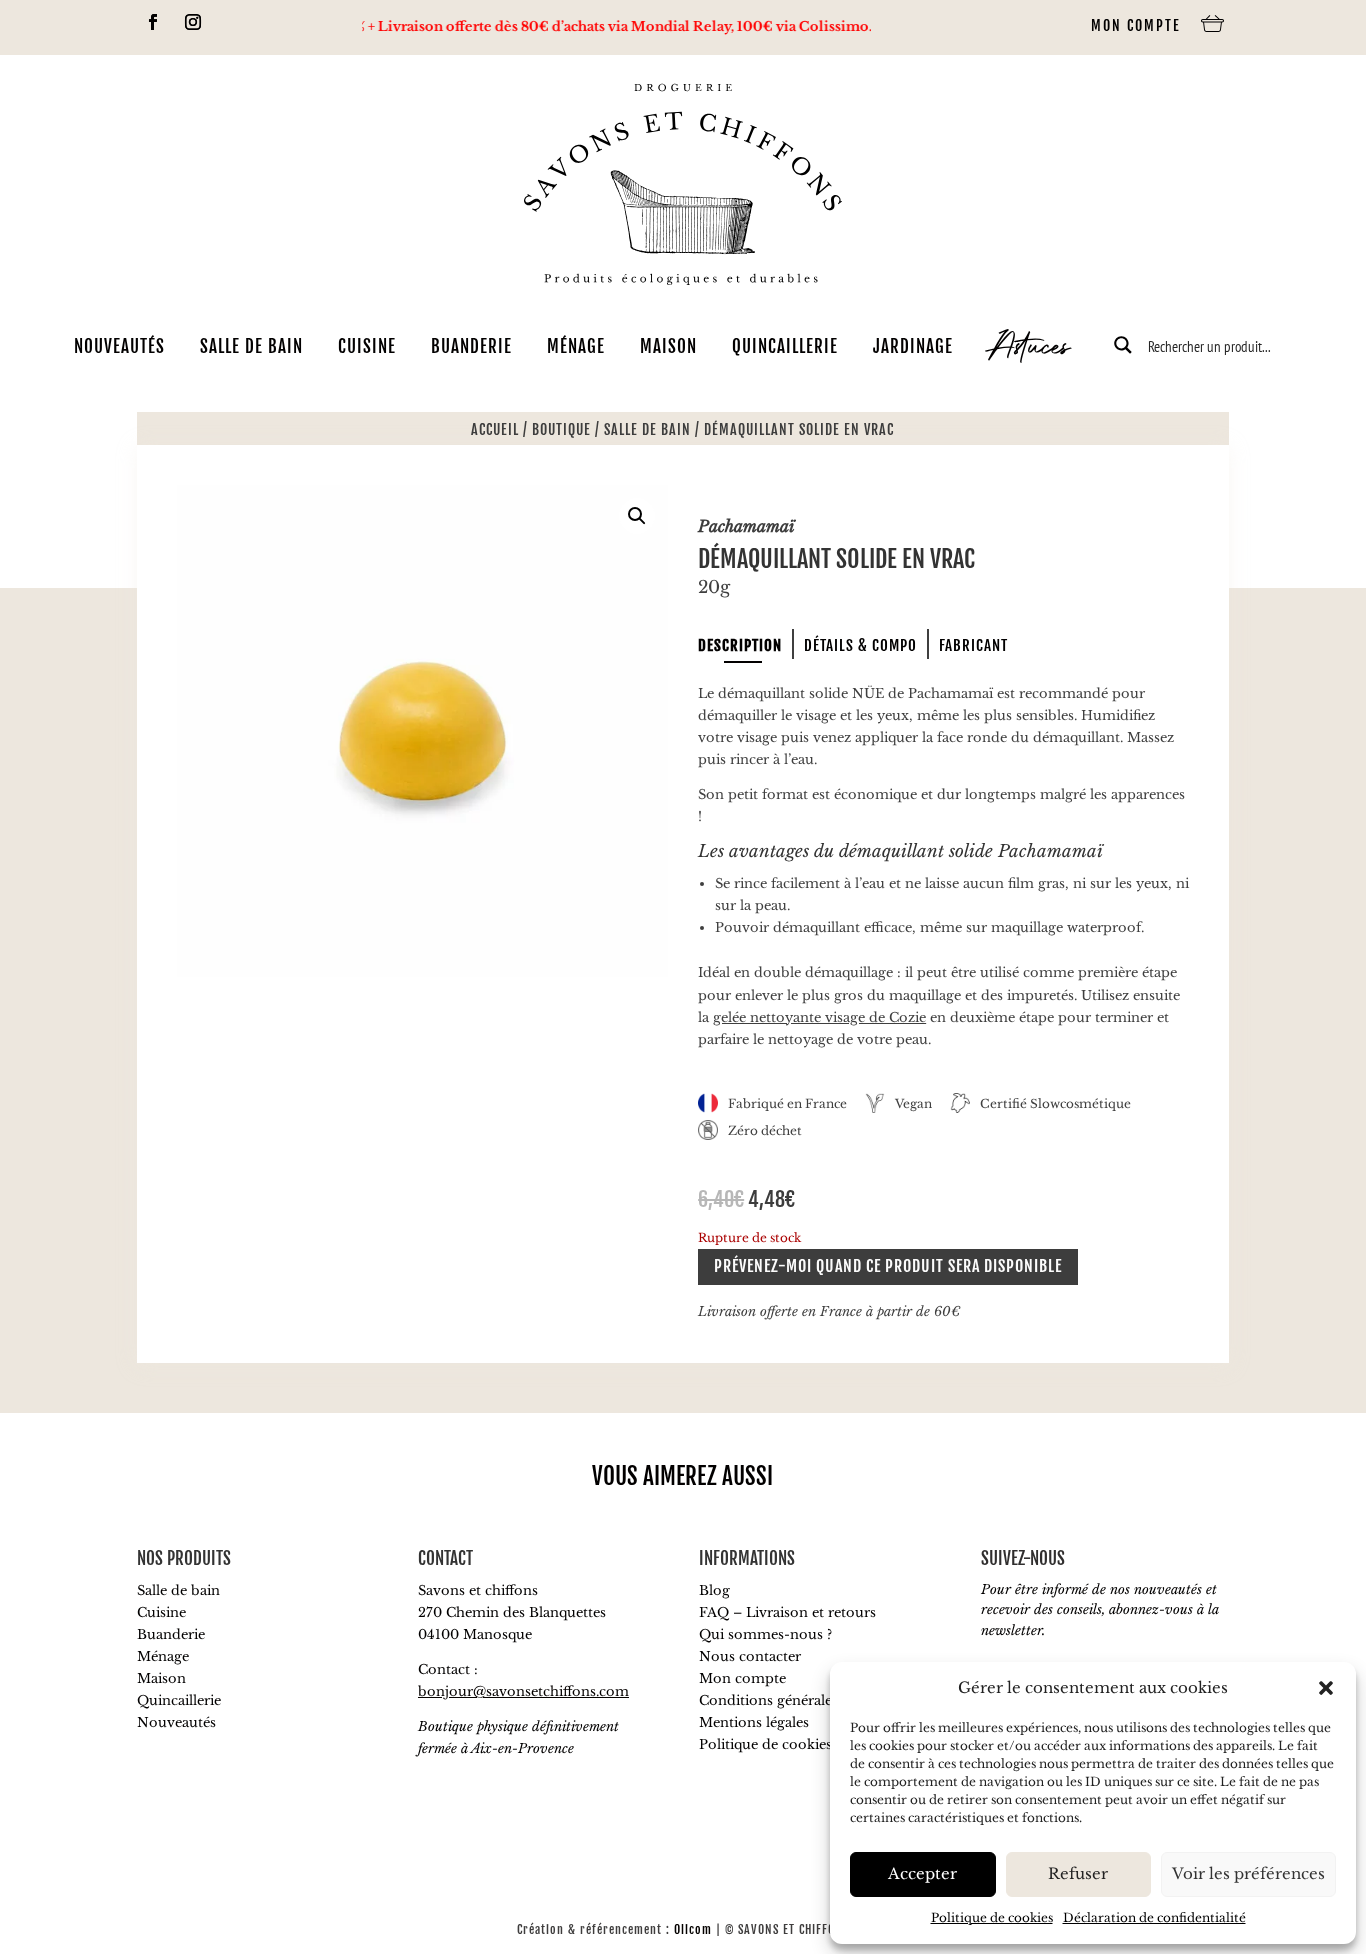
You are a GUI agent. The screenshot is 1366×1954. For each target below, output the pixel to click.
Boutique (561, 429)
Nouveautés (119, 346)
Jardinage (913, 346)
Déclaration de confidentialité (1154, 1917)
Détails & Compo (860, 645)
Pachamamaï (746, 526)
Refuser (1078, 1873)
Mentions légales (754, 1722)
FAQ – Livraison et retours (787, 1612)
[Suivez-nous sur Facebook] (153, 22)
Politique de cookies (992, 1917)
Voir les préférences (1248, 1873)
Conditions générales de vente (798, 1700)
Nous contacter (750, 1656)
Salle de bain (251, 346)
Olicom (693, 1929)
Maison (668, 346)
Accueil (495, 429)
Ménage (576, 346)
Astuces (1029, 350)
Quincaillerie (785, 346)
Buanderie (471, 346)
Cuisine (367, 346)
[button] (1326, 1688)
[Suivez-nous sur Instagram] (193, 22)
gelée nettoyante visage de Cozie (819, 1017)
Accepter (922, 1873)
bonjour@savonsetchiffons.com (523, 1691)
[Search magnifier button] (1123, 345)
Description (740, 645)
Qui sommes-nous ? (765, 1634)
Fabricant (973, 645)
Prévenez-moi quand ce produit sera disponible (888, 1266)
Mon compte (1136, 25)
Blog (714, 1590)
